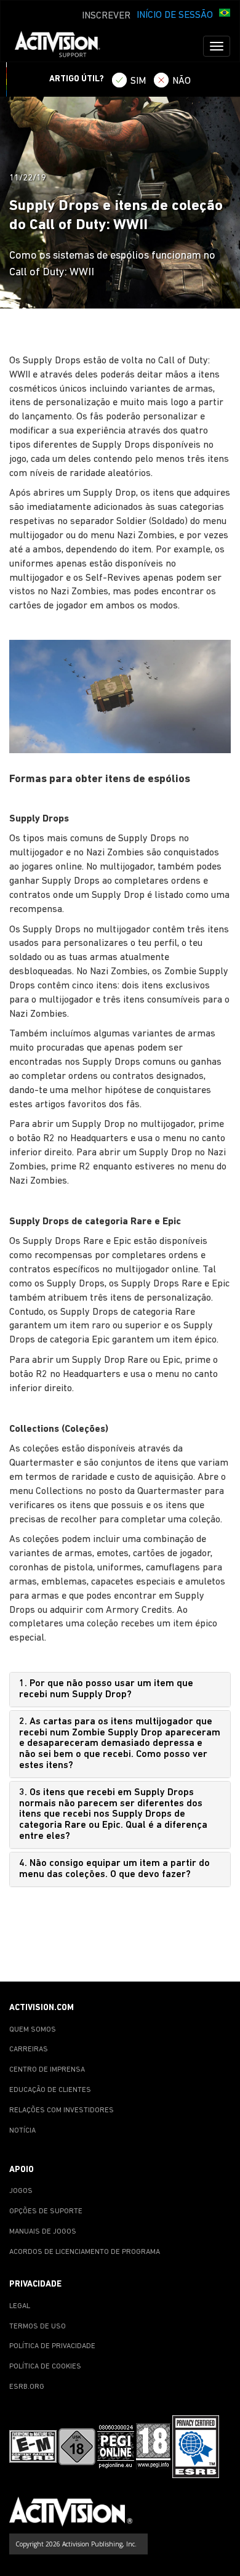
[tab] (120, 1690)
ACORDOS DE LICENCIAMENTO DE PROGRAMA (85, 2252)
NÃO (182, 81)
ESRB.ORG (27, 2387)
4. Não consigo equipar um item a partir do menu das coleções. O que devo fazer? (114, 1869)
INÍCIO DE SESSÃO (175, 15)
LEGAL (20, 2306)
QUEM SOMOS (33, 2030)
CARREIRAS (29, 2049)
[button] (225, 14)
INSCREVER (106, 16)
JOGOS (21, 2191)
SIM (138, 81)
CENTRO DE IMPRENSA (47, 2070)
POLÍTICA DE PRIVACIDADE (52, 2346)
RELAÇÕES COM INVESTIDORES (62, 2110)
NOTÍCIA (22, 2131)
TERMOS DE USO (38, 2327)
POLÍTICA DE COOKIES (45, 2367)
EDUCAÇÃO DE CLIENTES (50, 2090)
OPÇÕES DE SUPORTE (46, 2211)
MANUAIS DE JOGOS (43, 2232)
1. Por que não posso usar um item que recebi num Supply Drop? (106, 1689)
